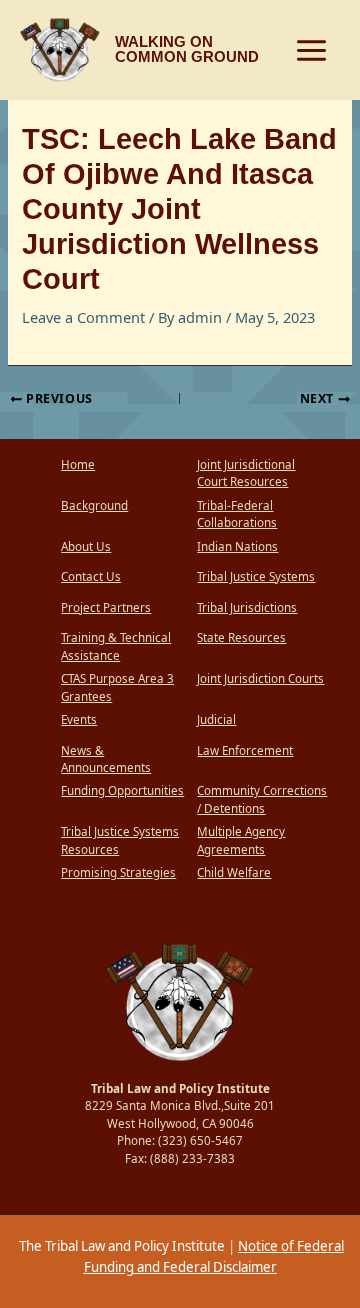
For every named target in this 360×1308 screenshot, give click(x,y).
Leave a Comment (83, 317)
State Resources (241, 637)
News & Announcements (106, 759)
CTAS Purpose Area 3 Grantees (117, 687)
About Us (86, 546)
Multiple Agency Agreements (241, 840)
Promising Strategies (118, 872)
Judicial (216, 719)
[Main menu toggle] (311, 50)
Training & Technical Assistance (116, 646)
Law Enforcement (245, 750)
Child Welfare (234, 872)
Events (79, 719)
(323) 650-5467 (200, 1140)
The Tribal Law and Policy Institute (120, 1246)
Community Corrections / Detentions (262, 799)
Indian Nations (237, 546)
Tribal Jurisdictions (247, 607)
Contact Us (91, 576)
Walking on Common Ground (187, 49)
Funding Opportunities (122, 790)
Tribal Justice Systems (256, 576)
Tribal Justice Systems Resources (120, 840)
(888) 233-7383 (192, 1158)
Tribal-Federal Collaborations (237, 514)
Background (94, 505)
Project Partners (106, 607)
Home (78, 464)
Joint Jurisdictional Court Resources (246, 473)
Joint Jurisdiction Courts (260, 678)
